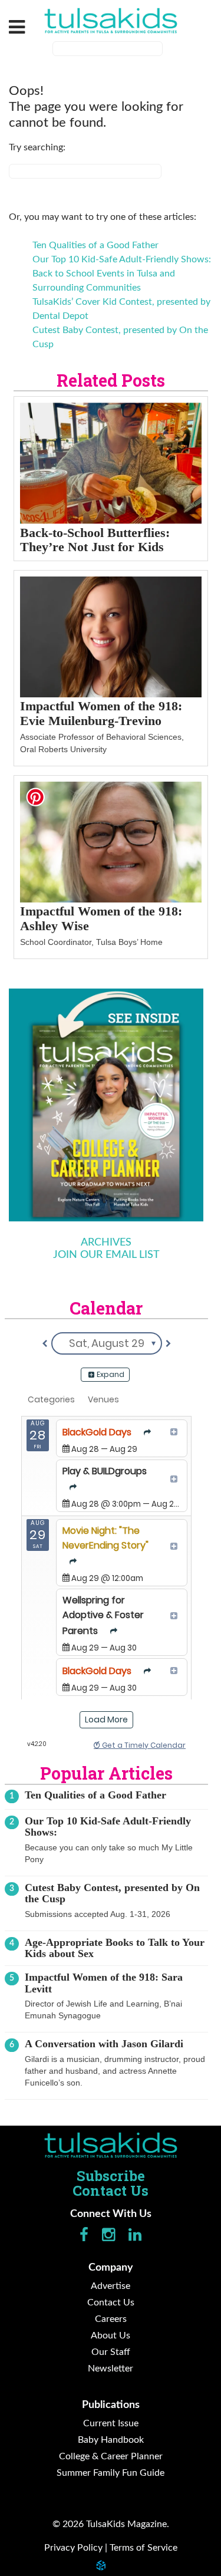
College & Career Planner (111, 2456)
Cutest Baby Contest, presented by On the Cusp (112, 1893)
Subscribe (111, 2176)
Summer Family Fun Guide (111, 2473)
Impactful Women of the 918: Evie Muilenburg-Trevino (101, 713)
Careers (111, 2319)
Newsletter (111, 2369)
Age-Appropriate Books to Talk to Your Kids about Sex (115, 1948)
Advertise (111, 2286)
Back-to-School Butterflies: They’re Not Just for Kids (95, 540)
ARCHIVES (106, 1243)
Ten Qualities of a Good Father (95, 245)
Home (111, 2145)
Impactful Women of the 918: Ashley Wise (101, 918)
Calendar (106, 1308)
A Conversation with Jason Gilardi (104, 2044)
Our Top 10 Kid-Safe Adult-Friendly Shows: (122, 259)
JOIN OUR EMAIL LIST (106, 1255)
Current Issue (111, 2423)
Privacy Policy (73, 2548)
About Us (111, 2335)
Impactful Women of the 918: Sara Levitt (104, 1983)
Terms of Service (144, 2548)
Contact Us (111, 2190)
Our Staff (111, 2352)
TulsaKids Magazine (111, 21)
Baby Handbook (111, 2440)
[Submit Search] (170, 50)
